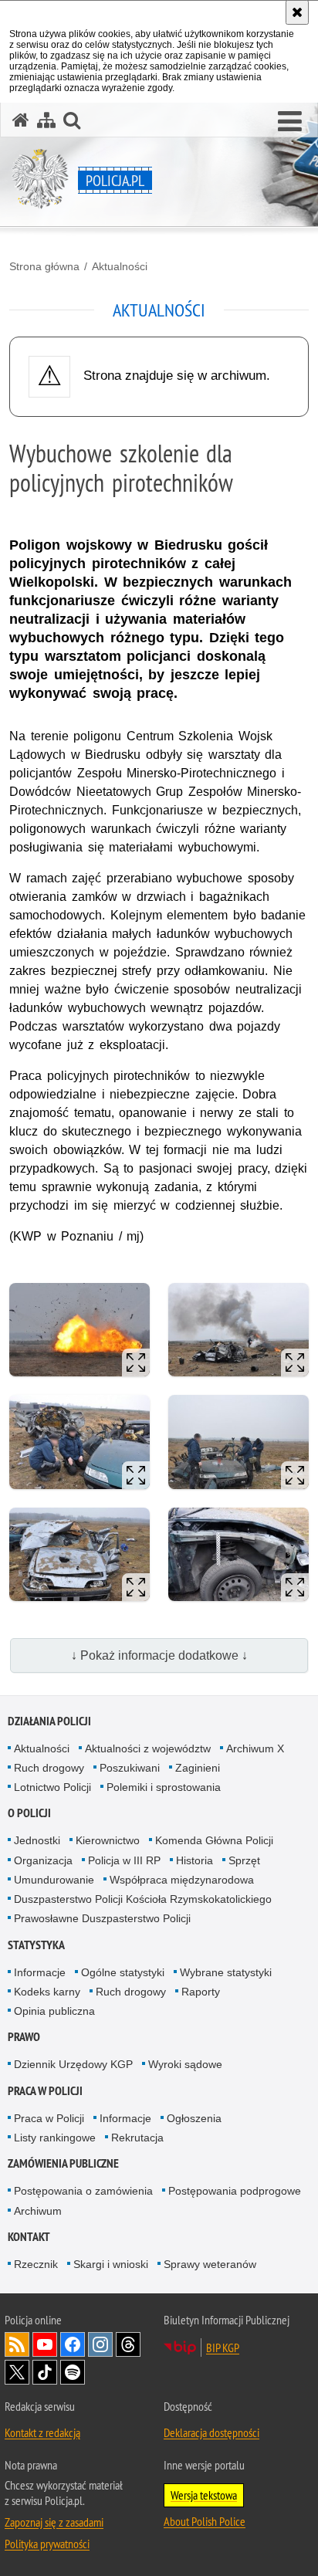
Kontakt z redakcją (42, 2432)
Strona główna (44, 266)
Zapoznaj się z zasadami (54, 2522)
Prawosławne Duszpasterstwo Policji (102, 1918)
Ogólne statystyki (123, 1972)
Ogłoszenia (194, 2118)
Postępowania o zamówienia (83, 2191)
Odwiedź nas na (45, 2344)
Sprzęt (244, 1860)
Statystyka (36, 1945)
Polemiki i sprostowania (164, 1787)
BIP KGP (223, 2348)
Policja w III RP (124, 1860)
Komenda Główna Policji (214, 1840)
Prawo (24, 2037)
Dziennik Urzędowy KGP (73, 2064)
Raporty (201, 1992)
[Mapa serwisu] (46, 120)
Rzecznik (36, 2264)
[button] (290, 122)
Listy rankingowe (55, 2138)
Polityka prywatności (47, 2544)
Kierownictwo (108, 1840)
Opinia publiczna (54, 2011)
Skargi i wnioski (111, 2264)
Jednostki (37, 1840)
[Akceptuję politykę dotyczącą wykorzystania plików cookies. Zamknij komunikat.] (297, 12)
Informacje (40, 1972)
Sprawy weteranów (210, 2264)
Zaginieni (198, 1768)
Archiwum (38, 2211)
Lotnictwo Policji (52, 1787)
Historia (195, 1860)
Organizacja (43, 1860)
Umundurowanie (54, 1880)
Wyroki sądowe (185, 2064)
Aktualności (120, 266)
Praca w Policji (45, 2091)
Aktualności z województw (148, 1748)
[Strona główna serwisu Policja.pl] (21, 120)
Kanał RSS (17, 2344)
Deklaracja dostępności (211, 2432)
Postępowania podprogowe (235, 2191)
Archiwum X (255, 1748)
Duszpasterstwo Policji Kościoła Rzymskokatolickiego (143, 1899)
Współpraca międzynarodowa (182, 1880)
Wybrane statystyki (226, 1972)
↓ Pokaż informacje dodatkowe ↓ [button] (159, 1655)
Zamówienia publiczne (63, 2163)
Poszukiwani (130, 1768)
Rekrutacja (137, 2138)
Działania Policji (49, 1721)
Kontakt (29, 2237)
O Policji (29, 1813)
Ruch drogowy (49, 1768)
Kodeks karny (47, 1992)
